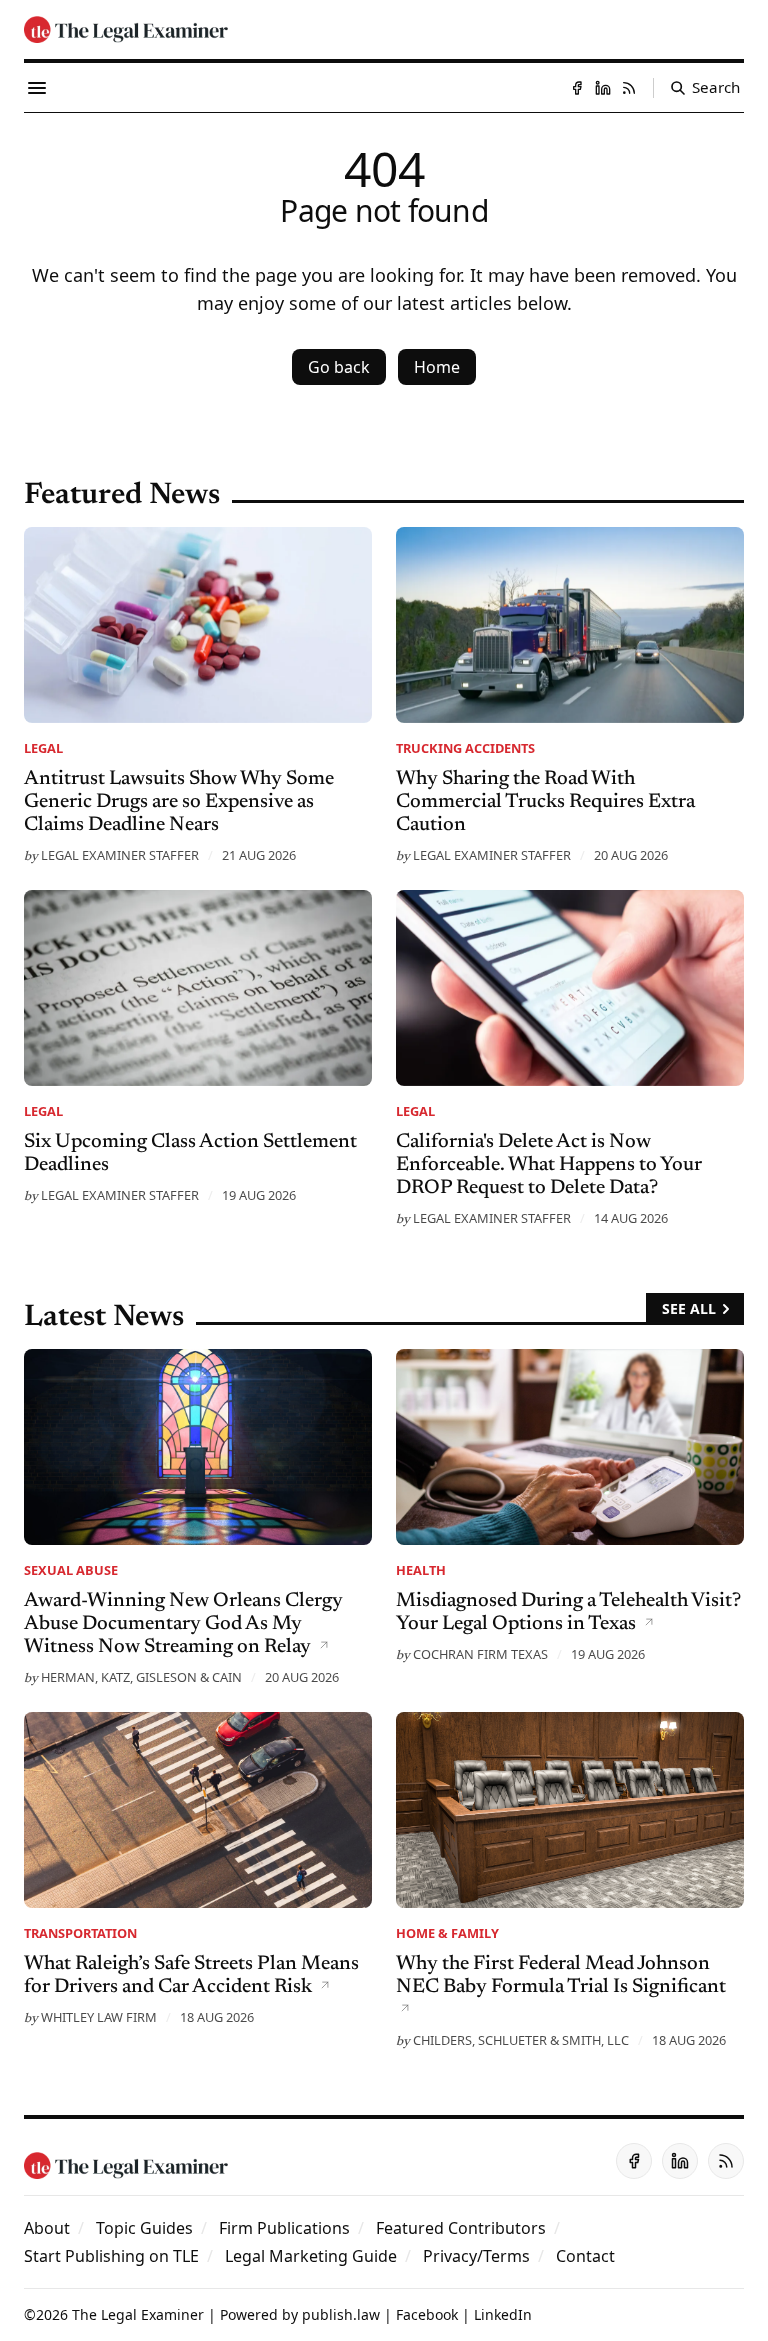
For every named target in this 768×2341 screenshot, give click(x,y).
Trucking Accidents (465, 748)
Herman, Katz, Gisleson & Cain (141, 1677)
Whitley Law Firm (99, 2017)
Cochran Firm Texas (480, 1654)
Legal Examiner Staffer (120, 855)
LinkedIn (503, 2314)
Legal (43, 748)
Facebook (427, 2314)
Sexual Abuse (71, 1570)
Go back (339, 367)
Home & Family (447, 1933)
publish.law (341, 2314)
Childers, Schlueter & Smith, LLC (521, 2040)
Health (421, 1570)
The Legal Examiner (138, 2314)
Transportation (80, 1933)
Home (437, 367)
